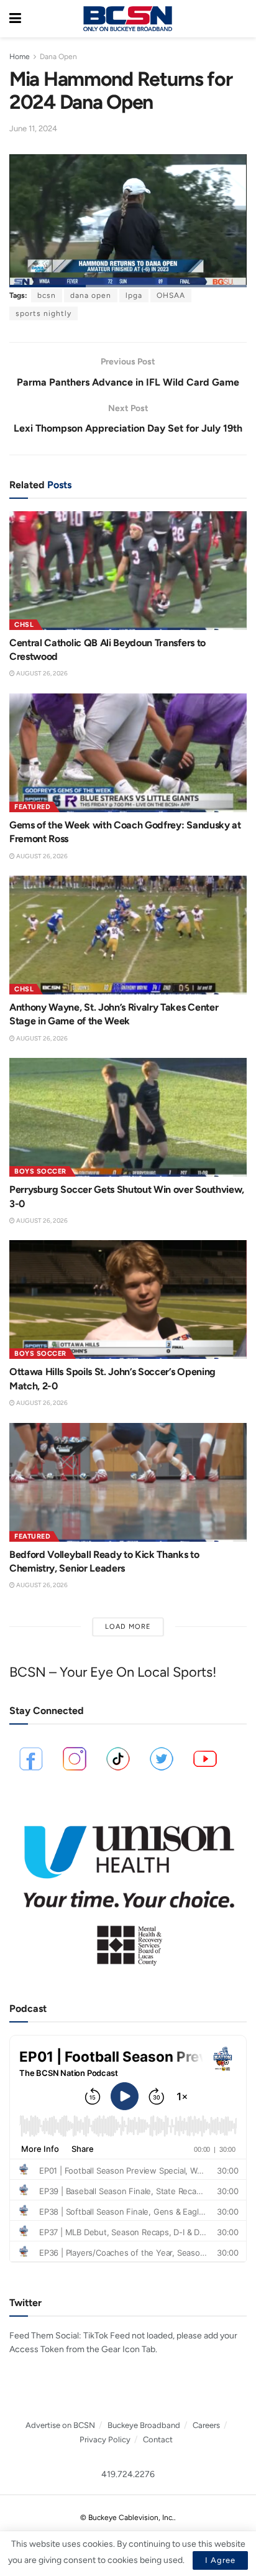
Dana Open (58, 57)
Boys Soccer (40, 1171)
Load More (128, 1627)
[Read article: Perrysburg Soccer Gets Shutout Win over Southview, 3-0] (128, 1117)
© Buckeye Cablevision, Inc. (127, 2518)
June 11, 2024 (33, 128)
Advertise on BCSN (60, 2425)
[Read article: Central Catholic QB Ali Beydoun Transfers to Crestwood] (128, 571)
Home (20, 57)
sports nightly (43, 313)
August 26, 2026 (41, 673)
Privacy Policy (105, 2439)
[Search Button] (240, 19)
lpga (134, 295)
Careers (206, 2425)
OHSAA (171, 295)
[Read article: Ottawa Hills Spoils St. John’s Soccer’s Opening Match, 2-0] (128, 1300)
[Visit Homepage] (127, 19)
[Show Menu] (15, 19)
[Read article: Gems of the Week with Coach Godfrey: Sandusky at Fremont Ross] (128, 753)
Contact (158, 2439)
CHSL (24, 625)
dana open (91, 295)
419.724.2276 (128, 2474)
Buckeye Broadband (144, 2425)
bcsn (47, 295)
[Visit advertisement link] (128, 1889)
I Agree (220, 2560)
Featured (32, 807)
